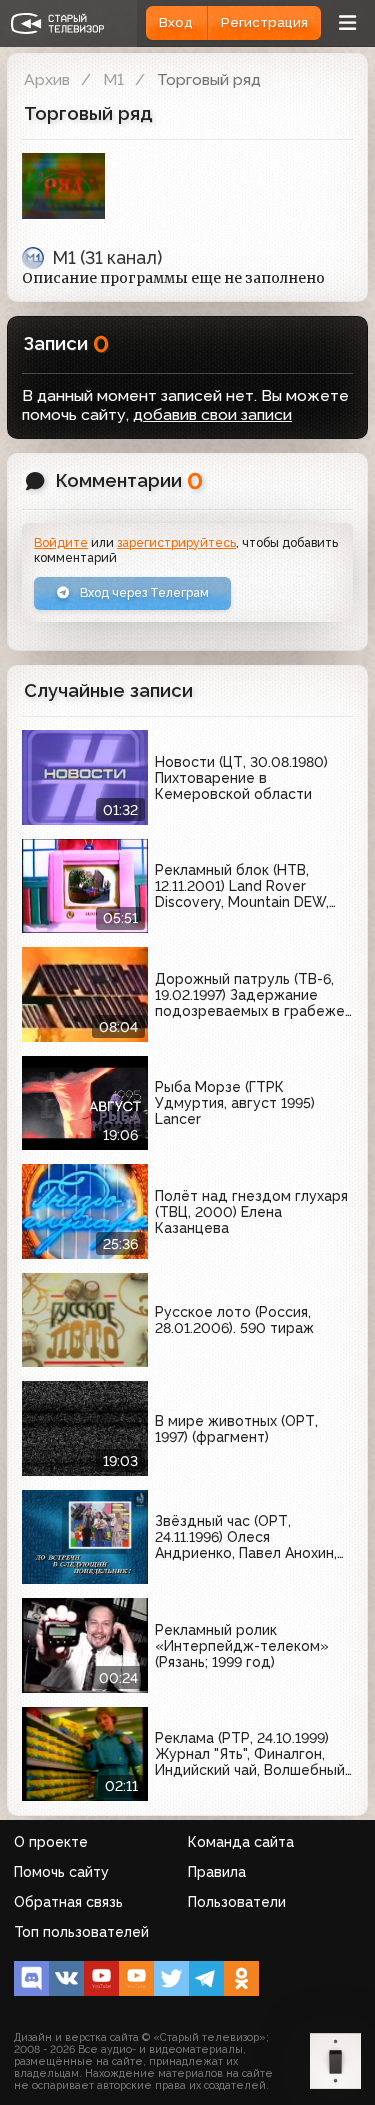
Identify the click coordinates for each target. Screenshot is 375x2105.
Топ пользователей (81, 1932)
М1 (113, 79)
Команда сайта (241, 1842)
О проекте (51, 1842)
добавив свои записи (212, 414)
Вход (176, 22)
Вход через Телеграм (143, 592)
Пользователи (237, 1902)
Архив (47, 79)
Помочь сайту (61, 1872)
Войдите (61, 542)
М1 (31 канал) (107, 257)
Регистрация (264, 22)
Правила (217, 1872)
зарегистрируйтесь (176, 542)
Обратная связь (68, 1902)
